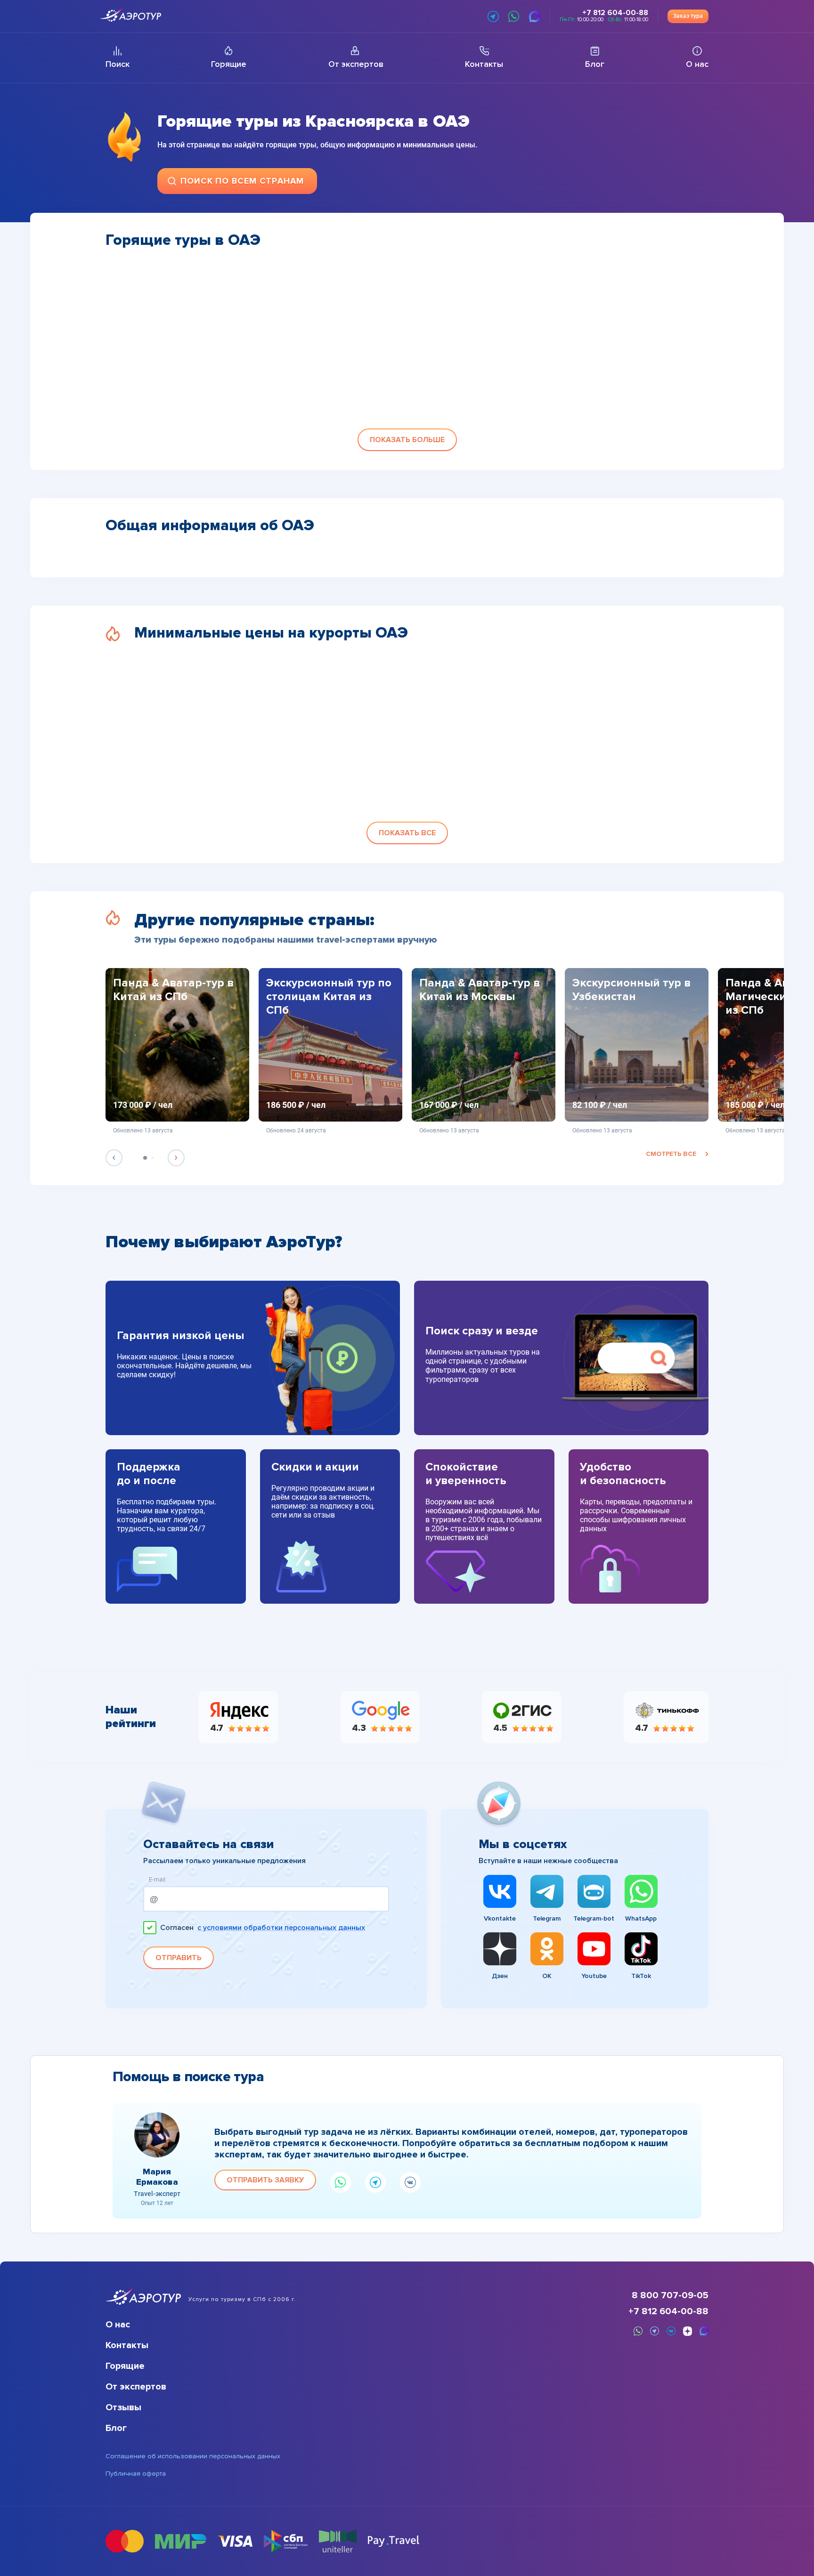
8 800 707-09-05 (670, 2295)
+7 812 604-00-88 (668, 2311)
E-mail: (158, 1880)
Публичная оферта (136, 2474)
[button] (407, 440)
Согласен (263, 1928)
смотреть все (671, 1154)
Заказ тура (688, 16)
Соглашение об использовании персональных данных (193, 2456)
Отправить (179, 1958)
